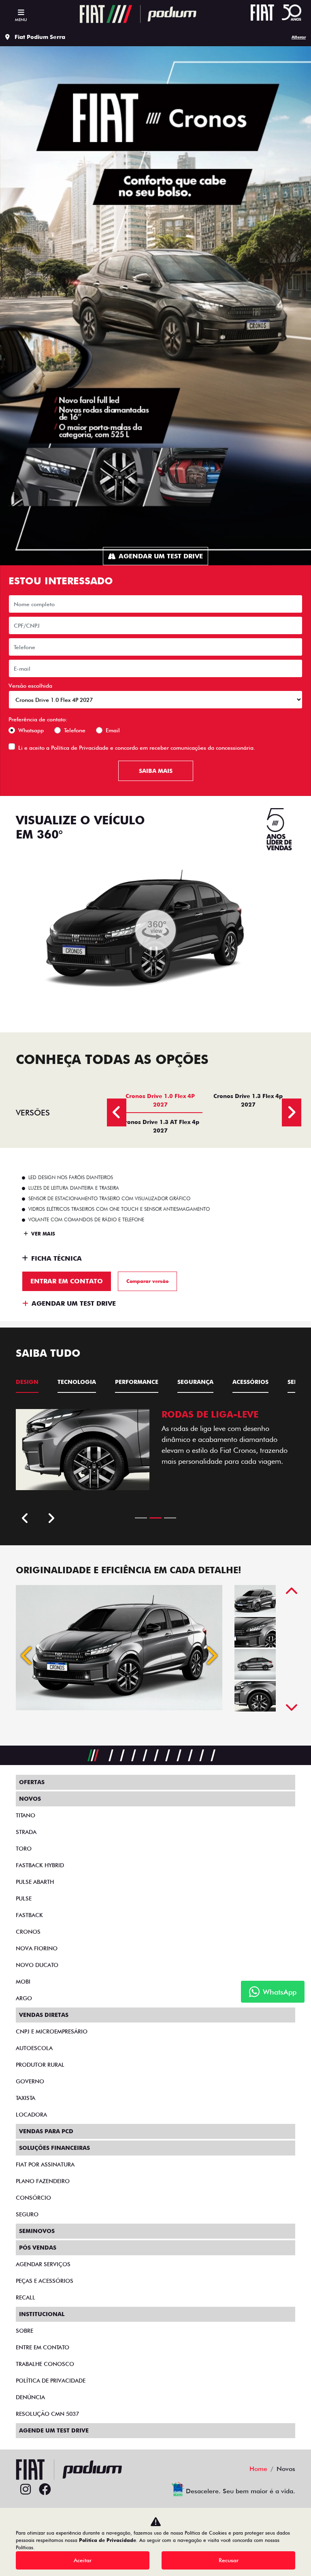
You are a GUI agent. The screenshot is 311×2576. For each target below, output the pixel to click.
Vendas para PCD (46, 2131)
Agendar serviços (43, 2264)
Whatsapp (31, 730)
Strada (26, 1832)
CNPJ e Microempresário (52, 2031)
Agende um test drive (54, 2430)
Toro (24, 1849)
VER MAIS (42, 1234)
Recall (26, 2297)
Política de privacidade (51, 2381)
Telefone (75, 730)
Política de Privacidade (80, 748)
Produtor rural (40, 2065)
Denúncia (30, 2397)
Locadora (31, 2115)
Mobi (23, 1982)
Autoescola (34, 2048)
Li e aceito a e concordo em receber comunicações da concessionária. (137, 748)
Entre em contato (43, 2347)
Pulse (24, 1898)
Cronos (28, 1932)
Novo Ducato (37, 1965)
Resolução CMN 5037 (47, 2414)
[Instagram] (26, 2490)
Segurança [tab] (195, 1382)
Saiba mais (156, 771)
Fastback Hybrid (40, 1865)
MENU (21, 19)
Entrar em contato (67, 1281)
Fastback (29, 1915)
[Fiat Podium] (138, 14)
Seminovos (37, 2231)
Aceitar (83, 2560)
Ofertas (32, 1782)
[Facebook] (45, 2490)
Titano (26, 1815)
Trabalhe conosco (45, 2364)
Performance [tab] (137, 1382)
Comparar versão (147, 1281)
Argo (24, 1998)
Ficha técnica (56, 1258)
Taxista (26, 2098)
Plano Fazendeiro (43, 2181)
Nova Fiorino (37, 1948)
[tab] (160, 1100)
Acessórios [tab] (250, 1382)
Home (258, 2469)
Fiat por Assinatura (45, 2164)
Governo (30, 2081)
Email (113, 730)
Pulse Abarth (35, 1882)
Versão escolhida (30, 686)
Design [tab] (27, 1382)
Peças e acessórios (45, 2281)
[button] (27, 1656)
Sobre (24, 2331)
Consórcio (33, 2198)
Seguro (27, 2214)
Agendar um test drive (161, 556)
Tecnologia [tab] (77, 1382)
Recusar (229, 2560)
